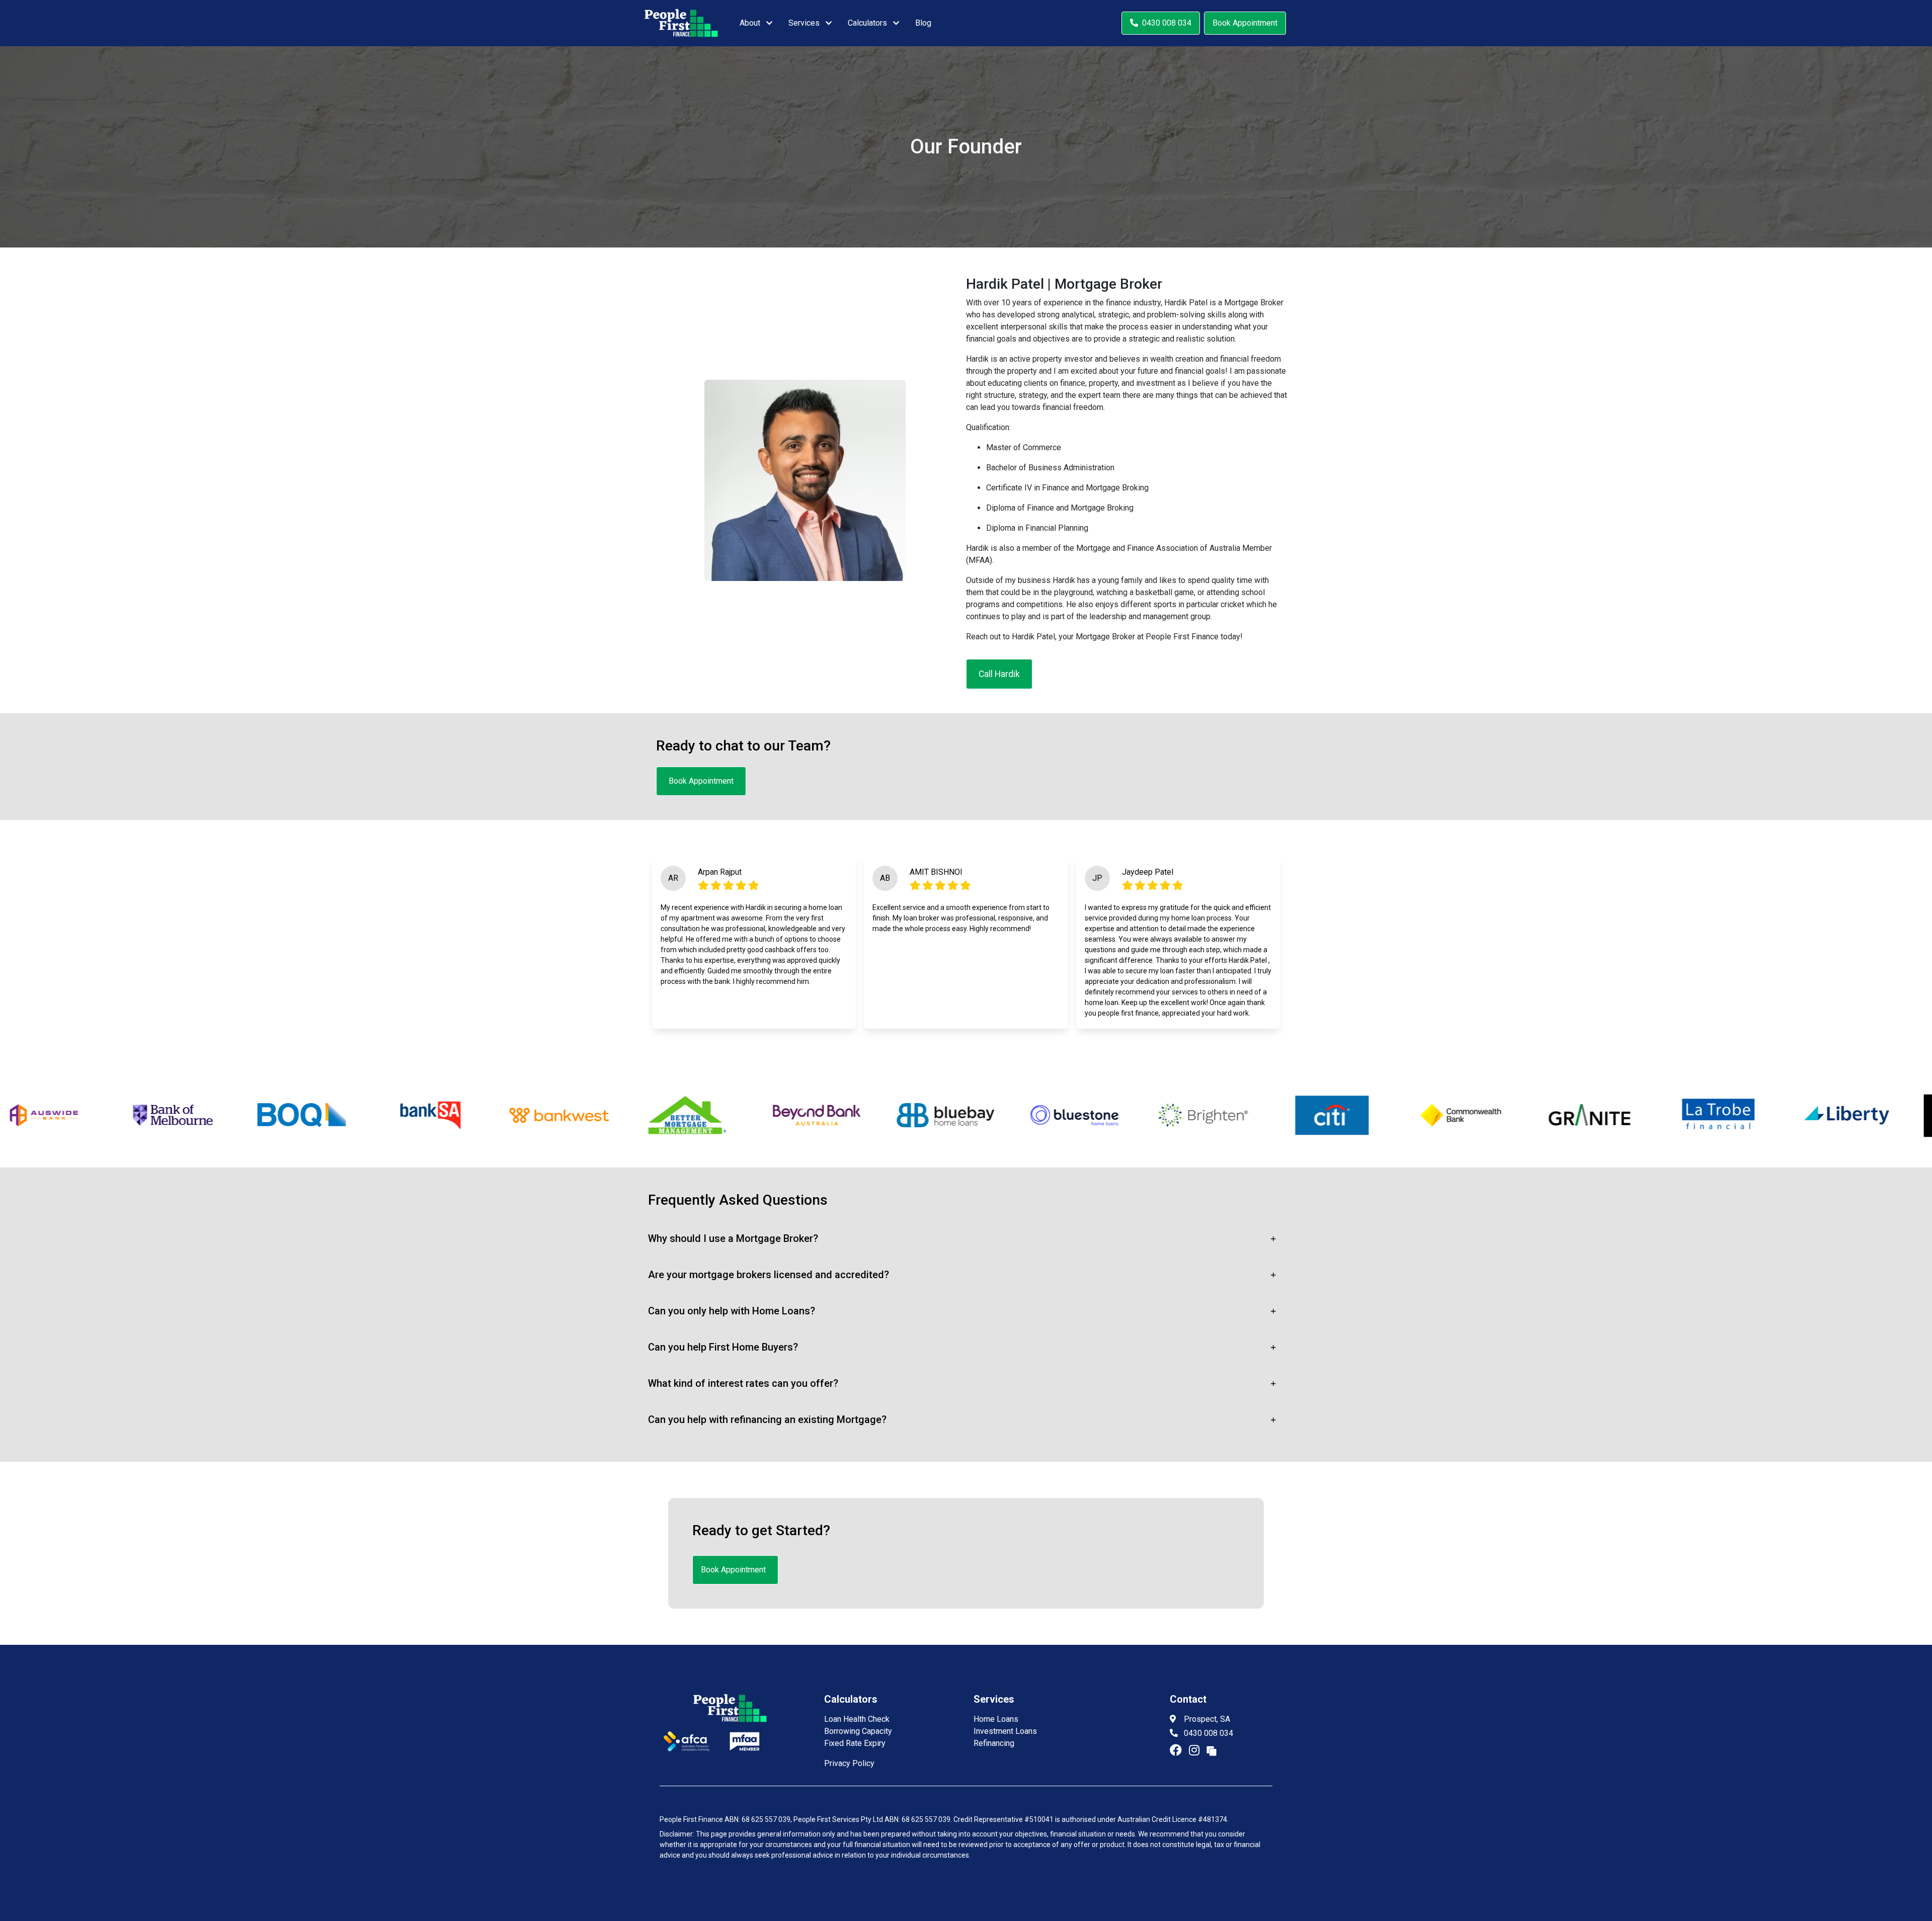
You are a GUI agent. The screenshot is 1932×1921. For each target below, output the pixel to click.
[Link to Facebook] (1177, 1750)
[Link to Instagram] (1196, 1750)
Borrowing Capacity (858, 1731)
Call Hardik (999, 674)
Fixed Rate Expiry (855, 1743)
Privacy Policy (849, 1763)
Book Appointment (1245, 23)
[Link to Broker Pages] (1212, 1750)
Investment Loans (1005, 1731)
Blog (923, 23)
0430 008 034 (1167, 23)
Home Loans (996, 1719)
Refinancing (994, 1743)
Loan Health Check (857, 1719)
